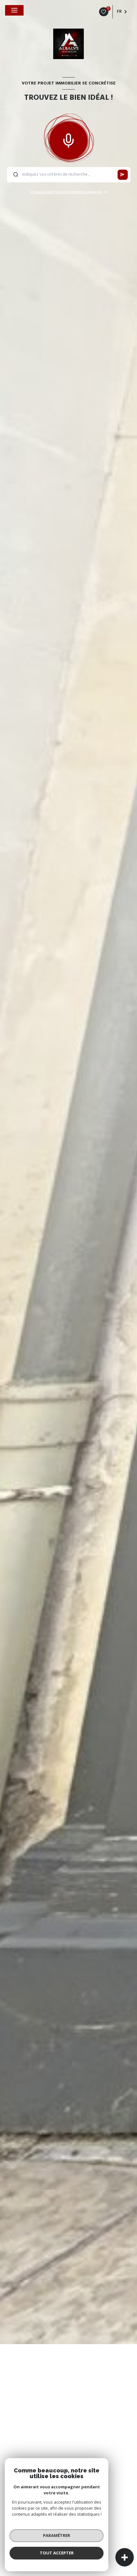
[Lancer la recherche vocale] (68, 139)
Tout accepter (57, 2553)
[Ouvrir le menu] (14, 10)
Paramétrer (57, 2535)
